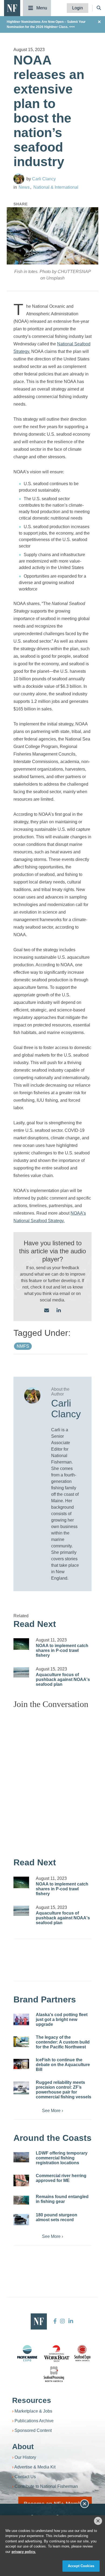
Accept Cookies (81, 2566)
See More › (52, 2111)
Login (78, 8)
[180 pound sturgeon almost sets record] (21, 2220)
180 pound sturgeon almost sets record (57, 2217)
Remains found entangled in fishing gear (62, 2199)
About (23, 2447)
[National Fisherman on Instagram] (62, 2321)
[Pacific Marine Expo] (27, 2353)
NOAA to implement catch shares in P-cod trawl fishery (62, 1650)
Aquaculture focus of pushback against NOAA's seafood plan (63, 1679)
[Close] (98, 2521)
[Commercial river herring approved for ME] (21, 2181)
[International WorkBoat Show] (57, 2353)
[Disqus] (52, 1780)
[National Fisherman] (12, 8)
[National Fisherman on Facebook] (55, 2321)
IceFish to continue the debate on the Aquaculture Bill (63, 2065)
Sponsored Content (33, 2430)
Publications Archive (34, 2421)
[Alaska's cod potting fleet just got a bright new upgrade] (21, 2020)
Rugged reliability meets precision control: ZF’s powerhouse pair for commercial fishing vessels (64, 2090)
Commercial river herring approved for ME (61, 2178)
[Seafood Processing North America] (54, 2374)
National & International (56, 187)
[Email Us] (47, 1311)
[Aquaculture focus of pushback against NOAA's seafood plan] (21, 1672)
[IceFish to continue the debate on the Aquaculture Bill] (21, 2064)
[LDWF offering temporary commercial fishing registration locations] (21, 2157)
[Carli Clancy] (19, 179)
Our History (25, 2457)
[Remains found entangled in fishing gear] (21, 2200)
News (24, 187)
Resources (32, 2400)
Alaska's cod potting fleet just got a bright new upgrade (62, 2019)
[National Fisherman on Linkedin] (70, 2321)
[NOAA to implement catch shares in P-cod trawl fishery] (21, 1644)
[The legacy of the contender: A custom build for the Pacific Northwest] (21, 2042)
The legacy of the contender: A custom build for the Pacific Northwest (63, 2042)
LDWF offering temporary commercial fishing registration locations (62, 2158)
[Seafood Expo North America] (82, 2353)
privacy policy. (24, 2552)
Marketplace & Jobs (33, 2411)
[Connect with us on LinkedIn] (59, 1311)
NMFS (23, 1346)
